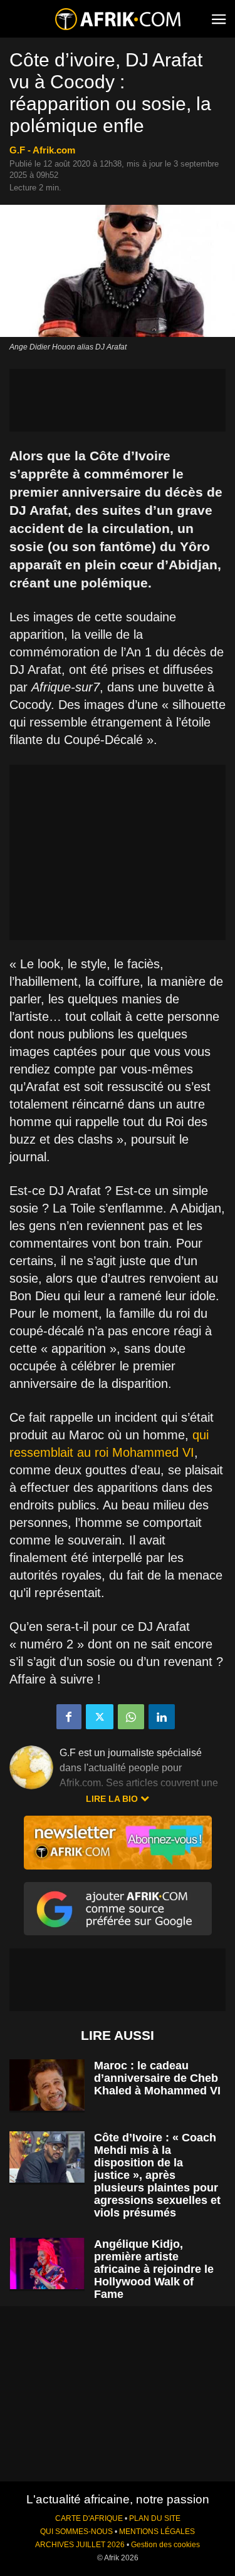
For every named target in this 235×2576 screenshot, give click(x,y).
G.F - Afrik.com (42, 150)
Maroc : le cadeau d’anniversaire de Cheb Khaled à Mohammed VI (157, 2078)
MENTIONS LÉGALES (157, 2532)
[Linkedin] (162, 1717)
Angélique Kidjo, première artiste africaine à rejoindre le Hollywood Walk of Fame (154, 2269)
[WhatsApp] (131, 1717)
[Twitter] (100, 1717)
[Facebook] (69, 1717)
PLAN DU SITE (155, 2518)
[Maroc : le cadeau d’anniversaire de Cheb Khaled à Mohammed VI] (47, 2085)
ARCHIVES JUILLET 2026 (80, 2545)
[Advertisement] (118, 400)
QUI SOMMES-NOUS (76, 2532)
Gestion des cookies (165, 2545)
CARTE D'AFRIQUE (89, 2518)
